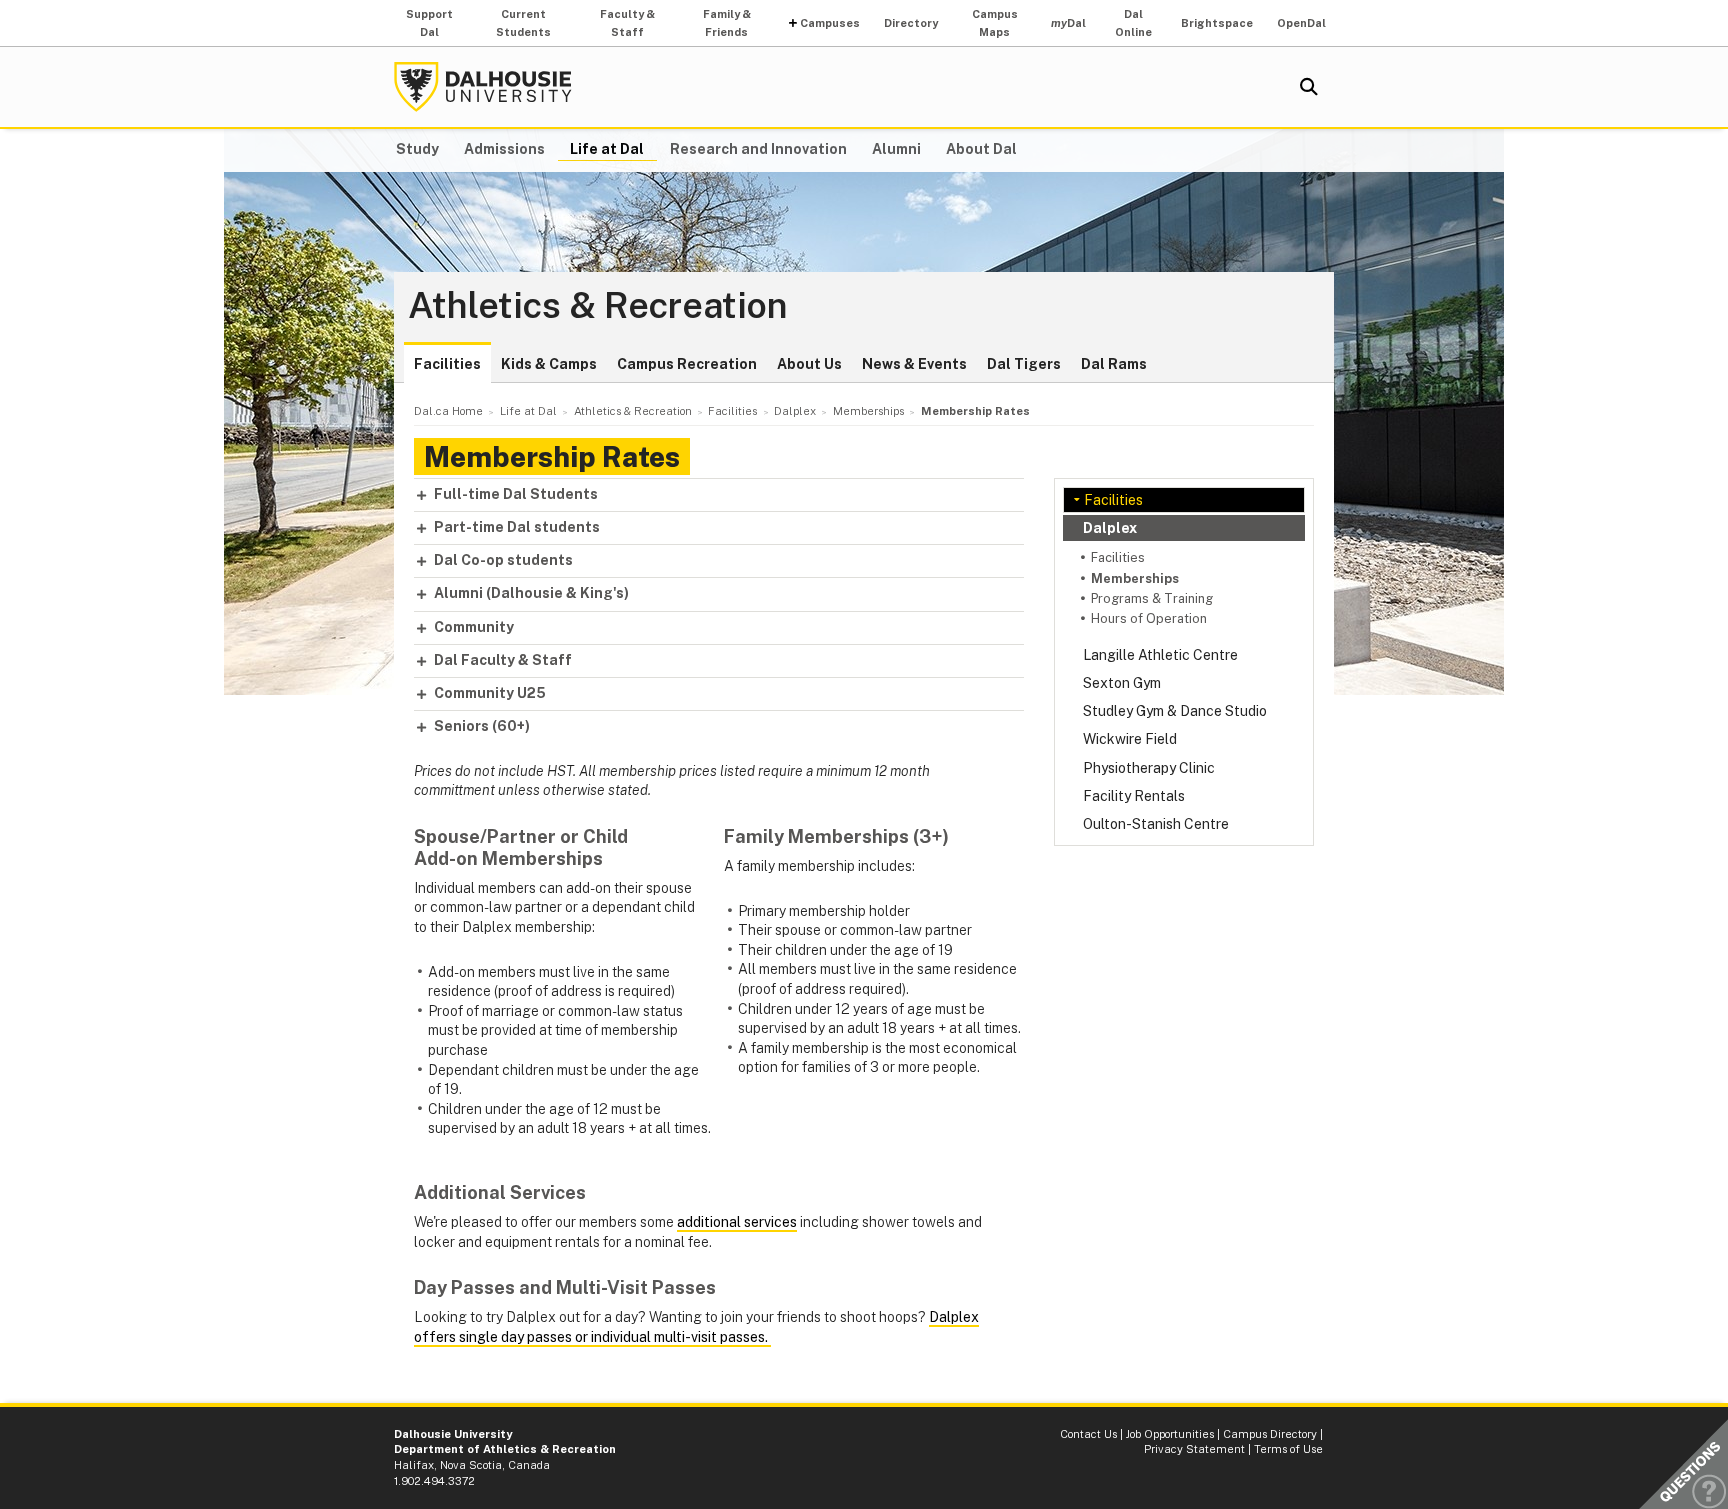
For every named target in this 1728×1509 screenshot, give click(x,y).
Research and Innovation (758, 149)
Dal (1068, 23)
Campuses (830, 23)
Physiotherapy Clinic (1149, 768)
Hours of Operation (1149, 618)
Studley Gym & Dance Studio (1175, 711)
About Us (809, 364)
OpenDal (1301, 23)
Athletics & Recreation (598, 306)
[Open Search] (1309, 87)
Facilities (447, 364)
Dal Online (1133, 23)
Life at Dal (607, 149)
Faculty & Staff (627, 23)
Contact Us (1088, 1434)
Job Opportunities (1170, 1434)
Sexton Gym (1122, 683)
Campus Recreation (687, 364)
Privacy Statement (1194, 1449)
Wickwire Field (1130, 739)
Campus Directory (1270, 1434)
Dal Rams (1114, 364)
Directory (911, 23)
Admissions (504, 149)
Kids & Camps (549, 364)
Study (417, 149)
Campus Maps (995, 23)
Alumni (896, 149)
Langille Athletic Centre (1160, 655)
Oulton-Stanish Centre (1156, 824)
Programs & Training (1152, 598)
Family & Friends (727, 23)
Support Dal (429, 23)
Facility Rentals (1134, 796)
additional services (737, 1222)
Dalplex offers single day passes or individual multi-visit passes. (696, 1327)
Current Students (523, 23)
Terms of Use (1288, 1449)
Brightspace (1217, 23)
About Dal (981, 149)
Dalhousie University (483, 87)
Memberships (1135, 578)
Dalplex (1110, 528)
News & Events (914, 364)
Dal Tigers (1024, 364)
